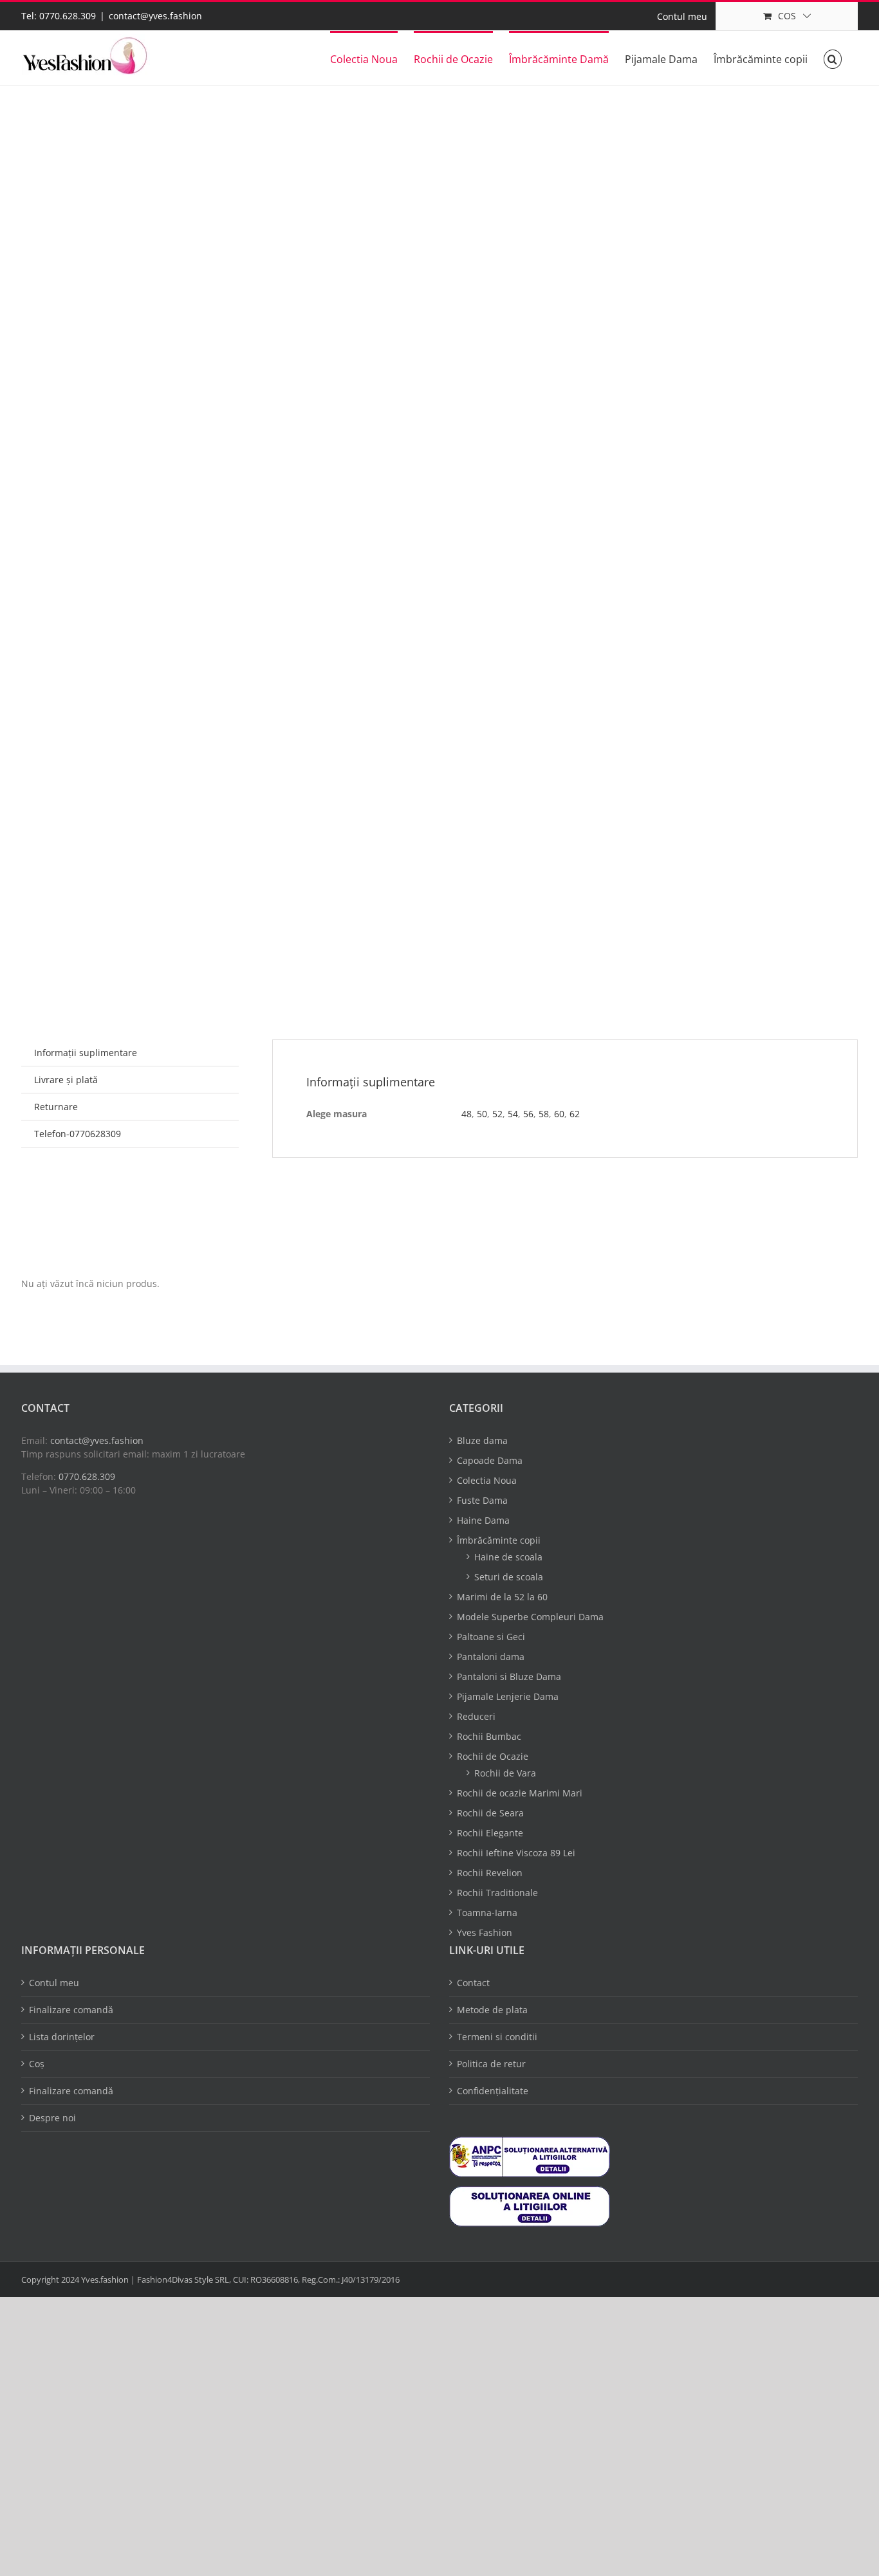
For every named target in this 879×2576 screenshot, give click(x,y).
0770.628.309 (87, 1476)
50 (482, 1114)
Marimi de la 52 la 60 (502, 1597)
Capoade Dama (490, 1460)
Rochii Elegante (490, 1833)
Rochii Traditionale (497, 1893)
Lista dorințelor (62, 2037)
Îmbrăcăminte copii (499, 1540)
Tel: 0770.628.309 (59, 16)
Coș (37, 2064)
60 (559, 1114)
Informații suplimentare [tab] (86, 1053)
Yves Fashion (485, 1932)
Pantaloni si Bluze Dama (509, 1676)
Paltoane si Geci (491, 1637)
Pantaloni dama (491, 1657)
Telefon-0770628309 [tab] (78, 1134)
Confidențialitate (493, 2091)
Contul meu (54, 1983)
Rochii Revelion (490, 1873)
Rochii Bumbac (489, 1736)
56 (528, 1114)
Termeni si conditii (497, 2037)
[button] (833, 58)
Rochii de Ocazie (493, 1756)
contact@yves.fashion (155, 16)
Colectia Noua (487, 1480)
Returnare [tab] (56, 1107)
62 (575, 1114)
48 (467, 1114)
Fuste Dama (482, 1500)
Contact (473, 1983)
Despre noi (52, 2118)
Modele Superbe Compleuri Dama (530, 1617)
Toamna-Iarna (487, 1913)
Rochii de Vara (505, 1773)
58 (544, 1114)
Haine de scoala (508, 1557)
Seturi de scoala (509, 1577)
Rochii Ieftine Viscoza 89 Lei (516, 1853)
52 (497, 1114)
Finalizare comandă (71, 2010)
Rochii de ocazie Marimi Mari (520, 1793)
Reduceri (476, 1716)
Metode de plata (492, 2010)
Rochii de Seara (490, 1813)
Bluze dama (482, 1440)
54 (513, 1114)
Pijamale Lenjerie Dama (508, 1696)
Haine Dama (483, 1520)
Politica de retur (491, 2064)
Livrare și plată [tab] (66, 1080)
